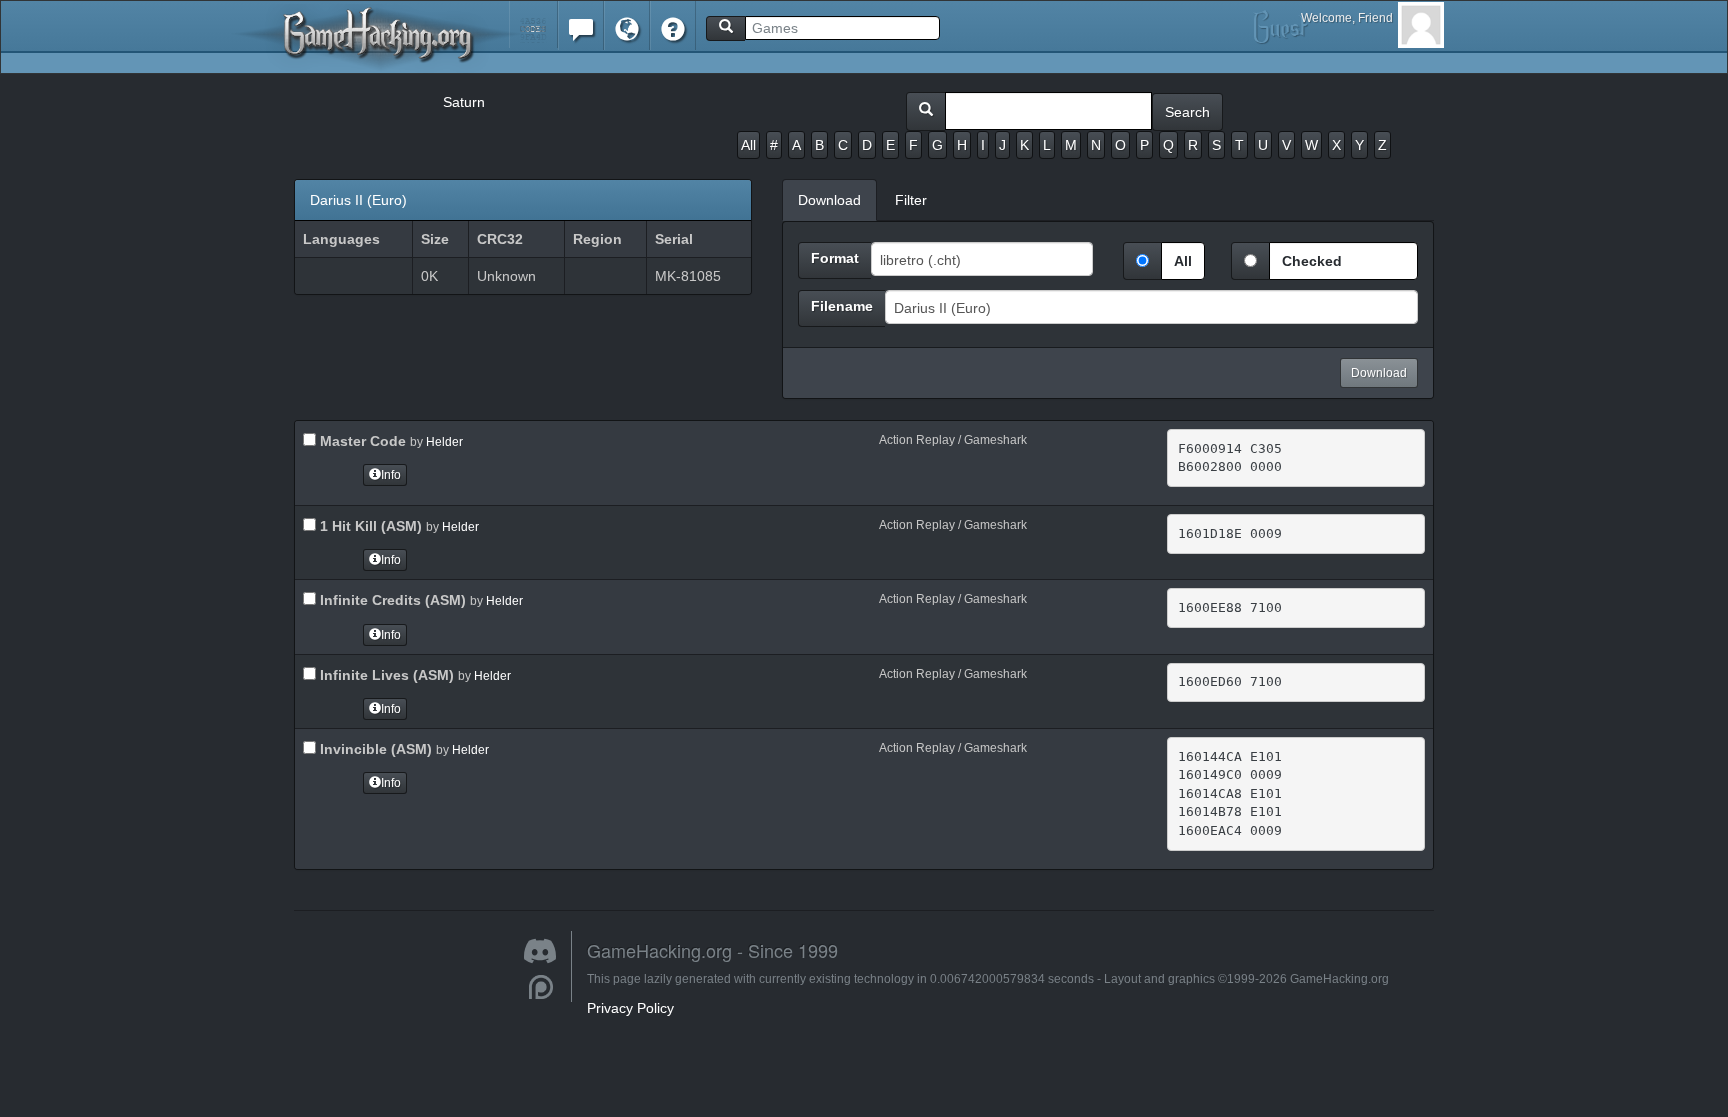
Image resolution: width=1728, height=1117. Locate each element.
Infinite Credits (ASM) (391, 600)
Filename (842, 306)
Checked (1312, 261)
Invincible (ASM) (374, 749)
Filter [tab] (911, 200)
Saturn (464, 102)
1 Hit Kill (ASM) (369, 526)
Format (835, 258)
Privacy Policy (630, 1008)
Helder (444, 442)
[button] (533, 24)
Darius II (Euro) (358, 200)
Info (391, 475)
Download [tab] (829, 200)
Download (1379, 373)
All (748, 145)
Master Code (361, 441)
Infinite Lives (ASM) (385, 675)
